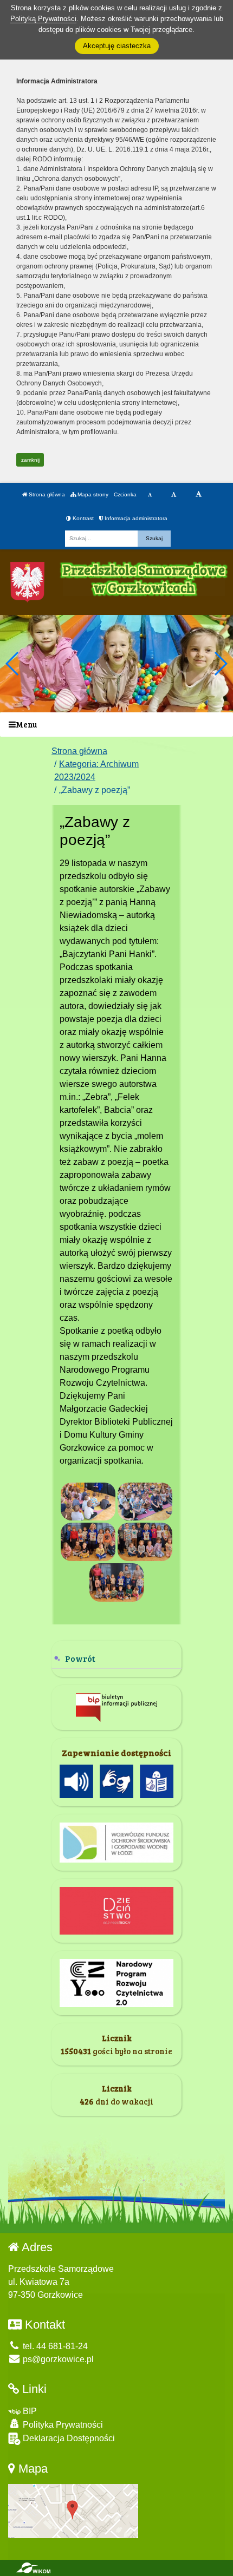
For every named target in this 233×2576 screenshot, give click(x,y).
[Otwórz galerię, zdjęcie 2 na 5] (145, 1502)
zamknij (30, 460)
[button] (220, 664)
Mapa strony (92, 494)
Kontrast (82, 518)
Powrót (80, 1658)
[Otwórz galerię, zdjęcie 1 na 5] (88, 1502)
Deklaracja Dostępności (68, 2438)
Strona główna (46, 494)
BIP (29, 2411)
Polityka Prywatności (62, 2425)
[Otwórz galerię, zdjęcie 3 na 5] (88, 1542)
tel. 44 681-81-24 (54, 2346)
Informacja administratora (135, 518)
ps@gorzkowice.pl (57, 2359)
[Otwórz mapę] (73, 2511)
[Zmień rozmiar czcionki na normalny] (150, 495)
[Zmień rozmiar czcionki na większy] (174, 495)
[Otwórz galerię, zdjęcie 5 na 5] (117, 1582)
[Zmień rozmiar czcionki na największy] (199, 495)
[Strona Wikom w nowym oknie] (33, 2568)
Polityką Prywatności (43, 19)
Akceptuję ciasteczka (117, 46)
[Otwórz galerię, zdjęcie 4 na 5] (145, 1542)
